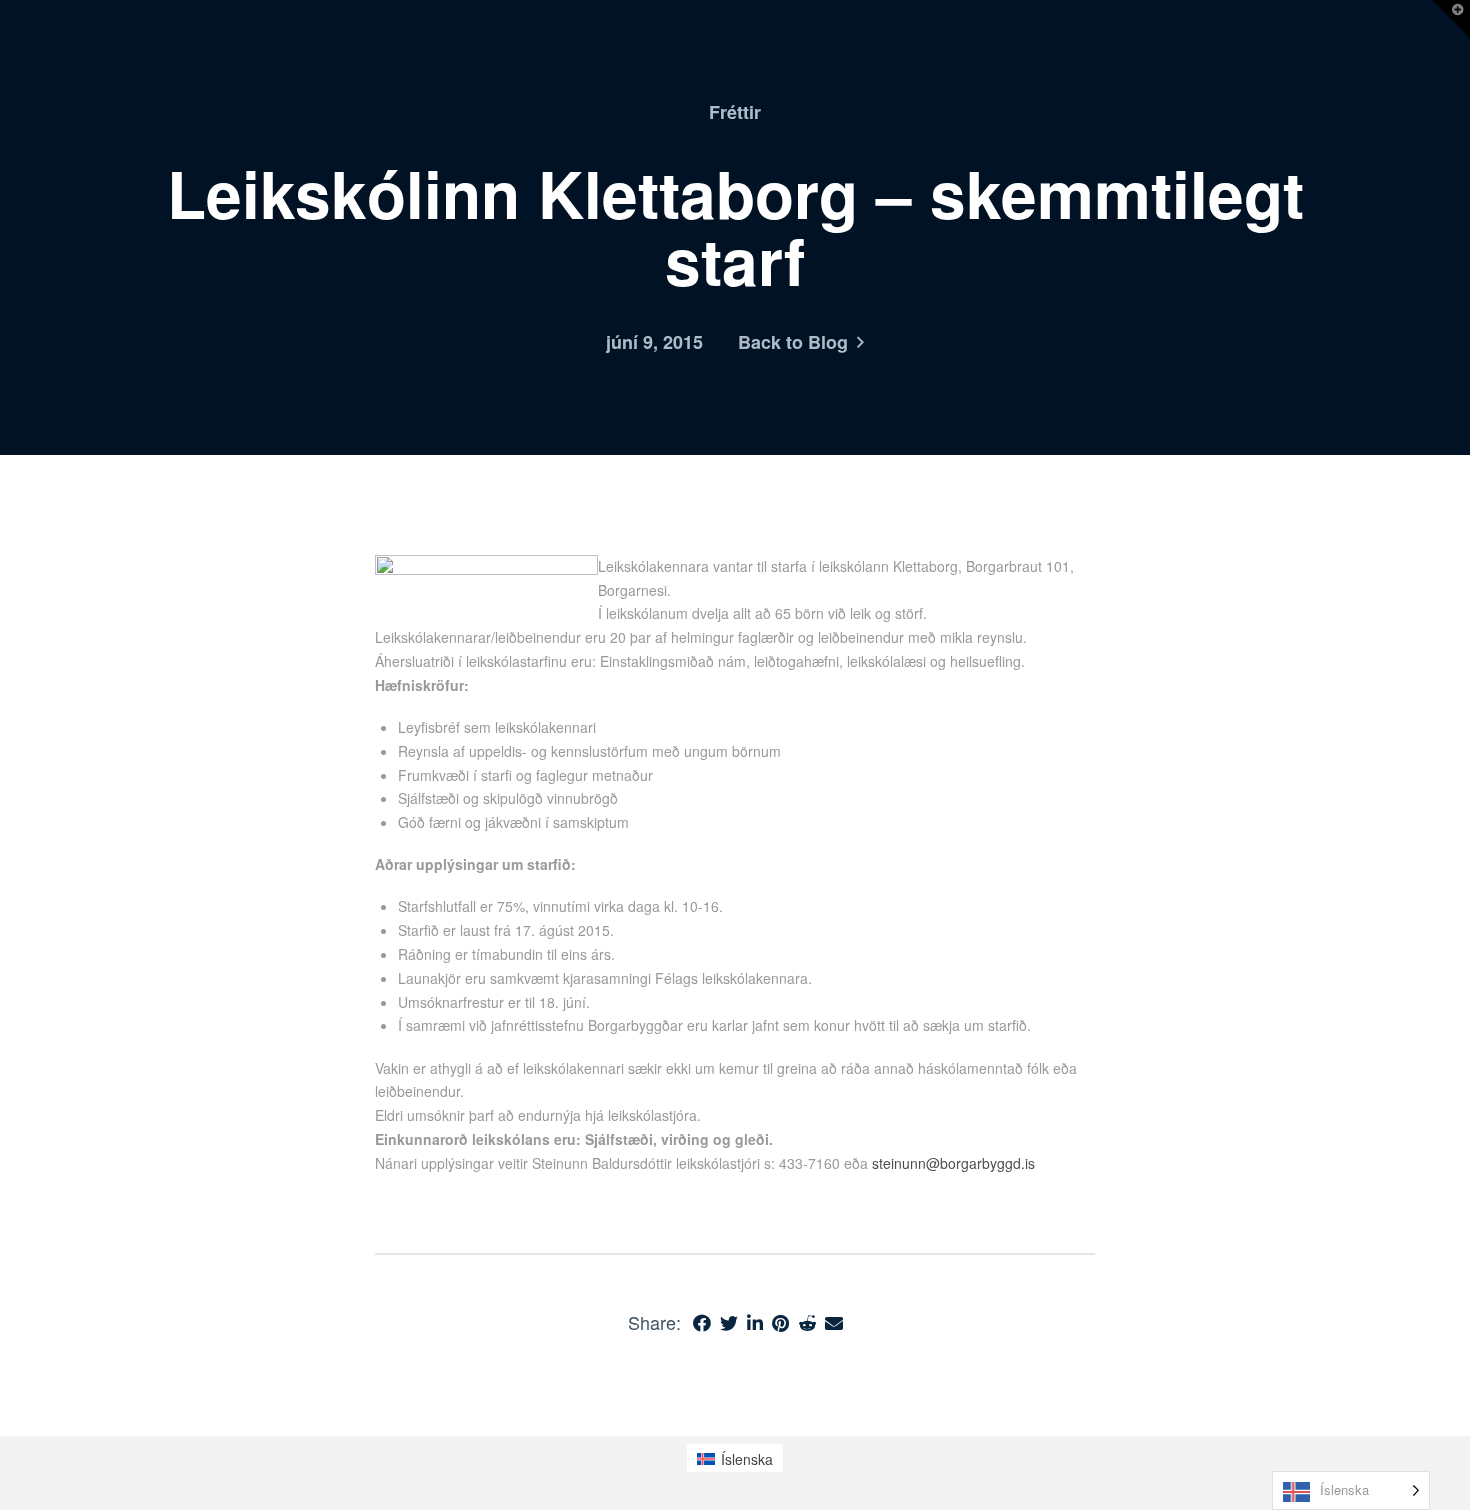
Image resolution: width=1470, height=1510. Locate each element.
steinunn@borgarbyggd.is (953, 1163)
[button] (1451, 19)
